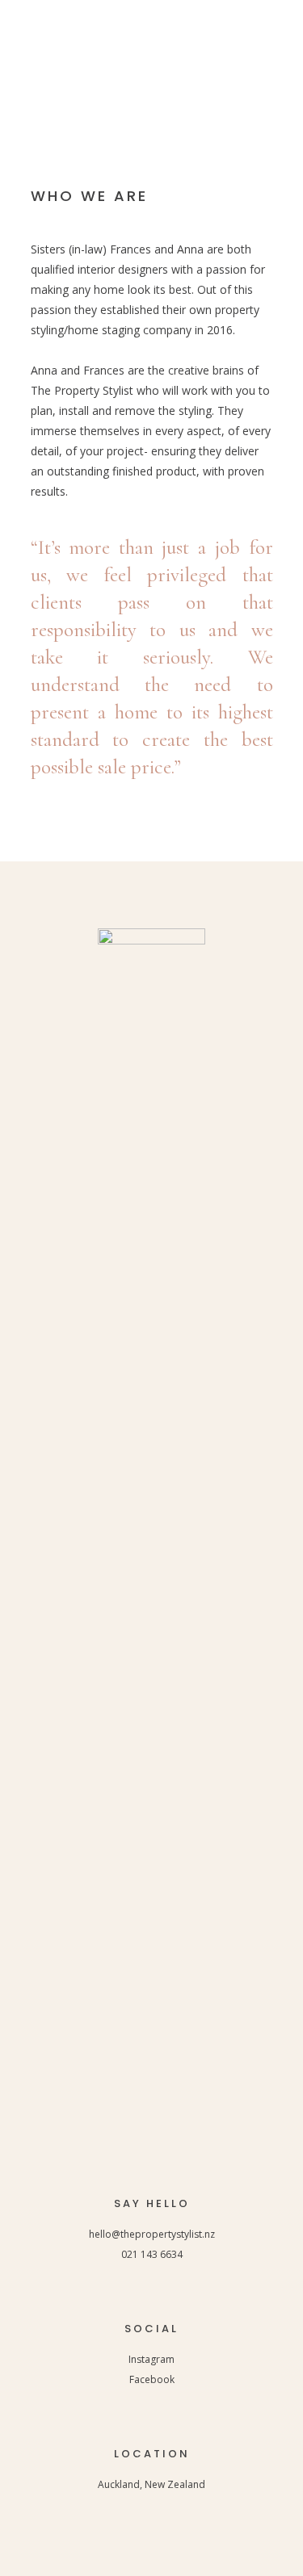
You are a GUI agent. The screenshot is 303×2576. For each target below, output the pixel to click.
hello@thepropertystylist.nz (152, 2234)
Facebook (152, 2379)
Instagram (151, 2359)
